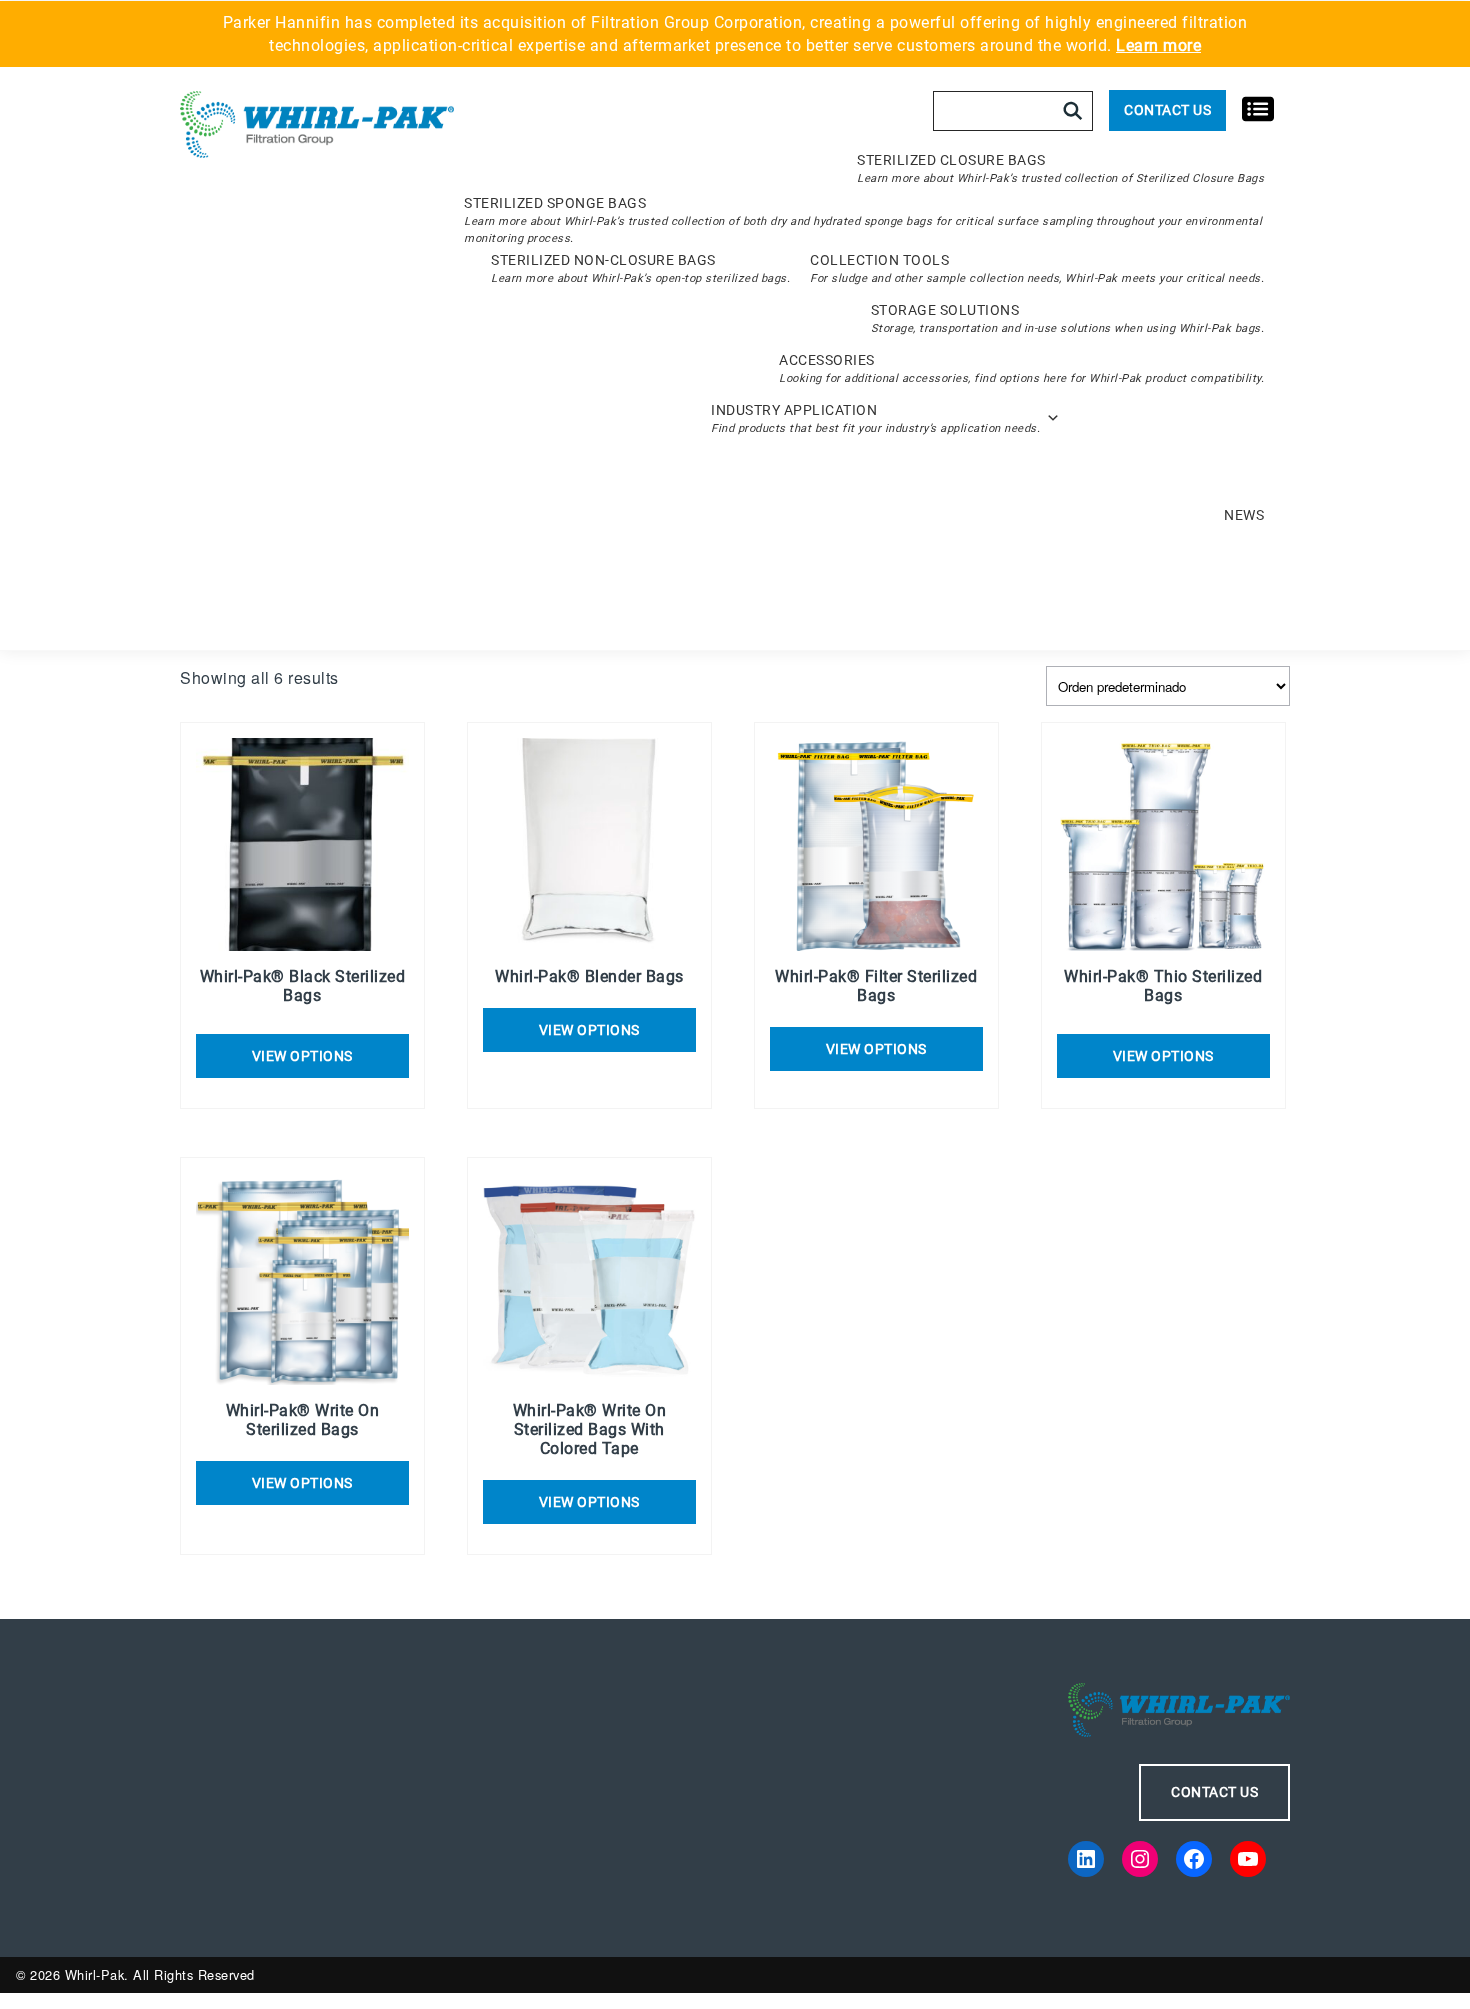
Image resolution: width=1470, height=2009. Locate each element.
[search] (1073, 111)
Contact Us (1167, 110)
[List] (1258, 107)
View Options (589, 1030)
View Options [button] (302, 1056)
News (1244, 515)
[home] (317, 126)
